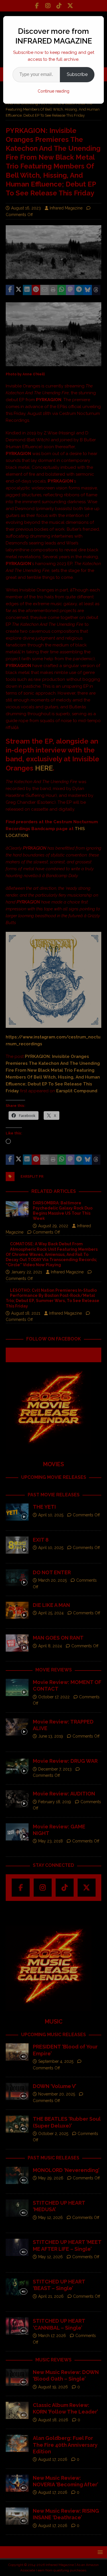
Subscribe (77, 74)
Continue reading (53, 91)
